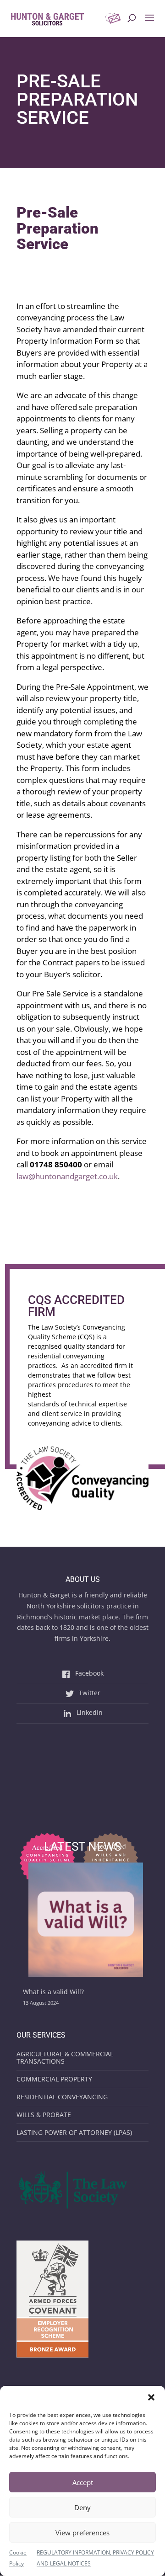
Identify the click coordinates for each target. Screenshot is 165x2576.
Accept (83, 2482)
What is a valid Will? (53, 1992)
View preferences (82, 2533)
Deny (82, 2507)
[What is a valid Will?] (86, 1921)
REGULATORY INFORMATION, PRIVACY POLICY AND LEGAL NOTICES (95, 2558)
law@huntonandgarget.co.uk (67, 1176)
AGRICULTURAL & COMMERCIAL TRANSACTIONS (65, 2057)
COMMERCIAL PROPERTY (54, 2079)
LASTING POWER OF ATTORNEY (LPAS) (74, 2132)
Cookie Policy (18, 2558)
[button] (151, 2397)
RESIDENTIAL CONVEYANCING (62, 2097)
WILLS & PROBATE (44, 2115)
